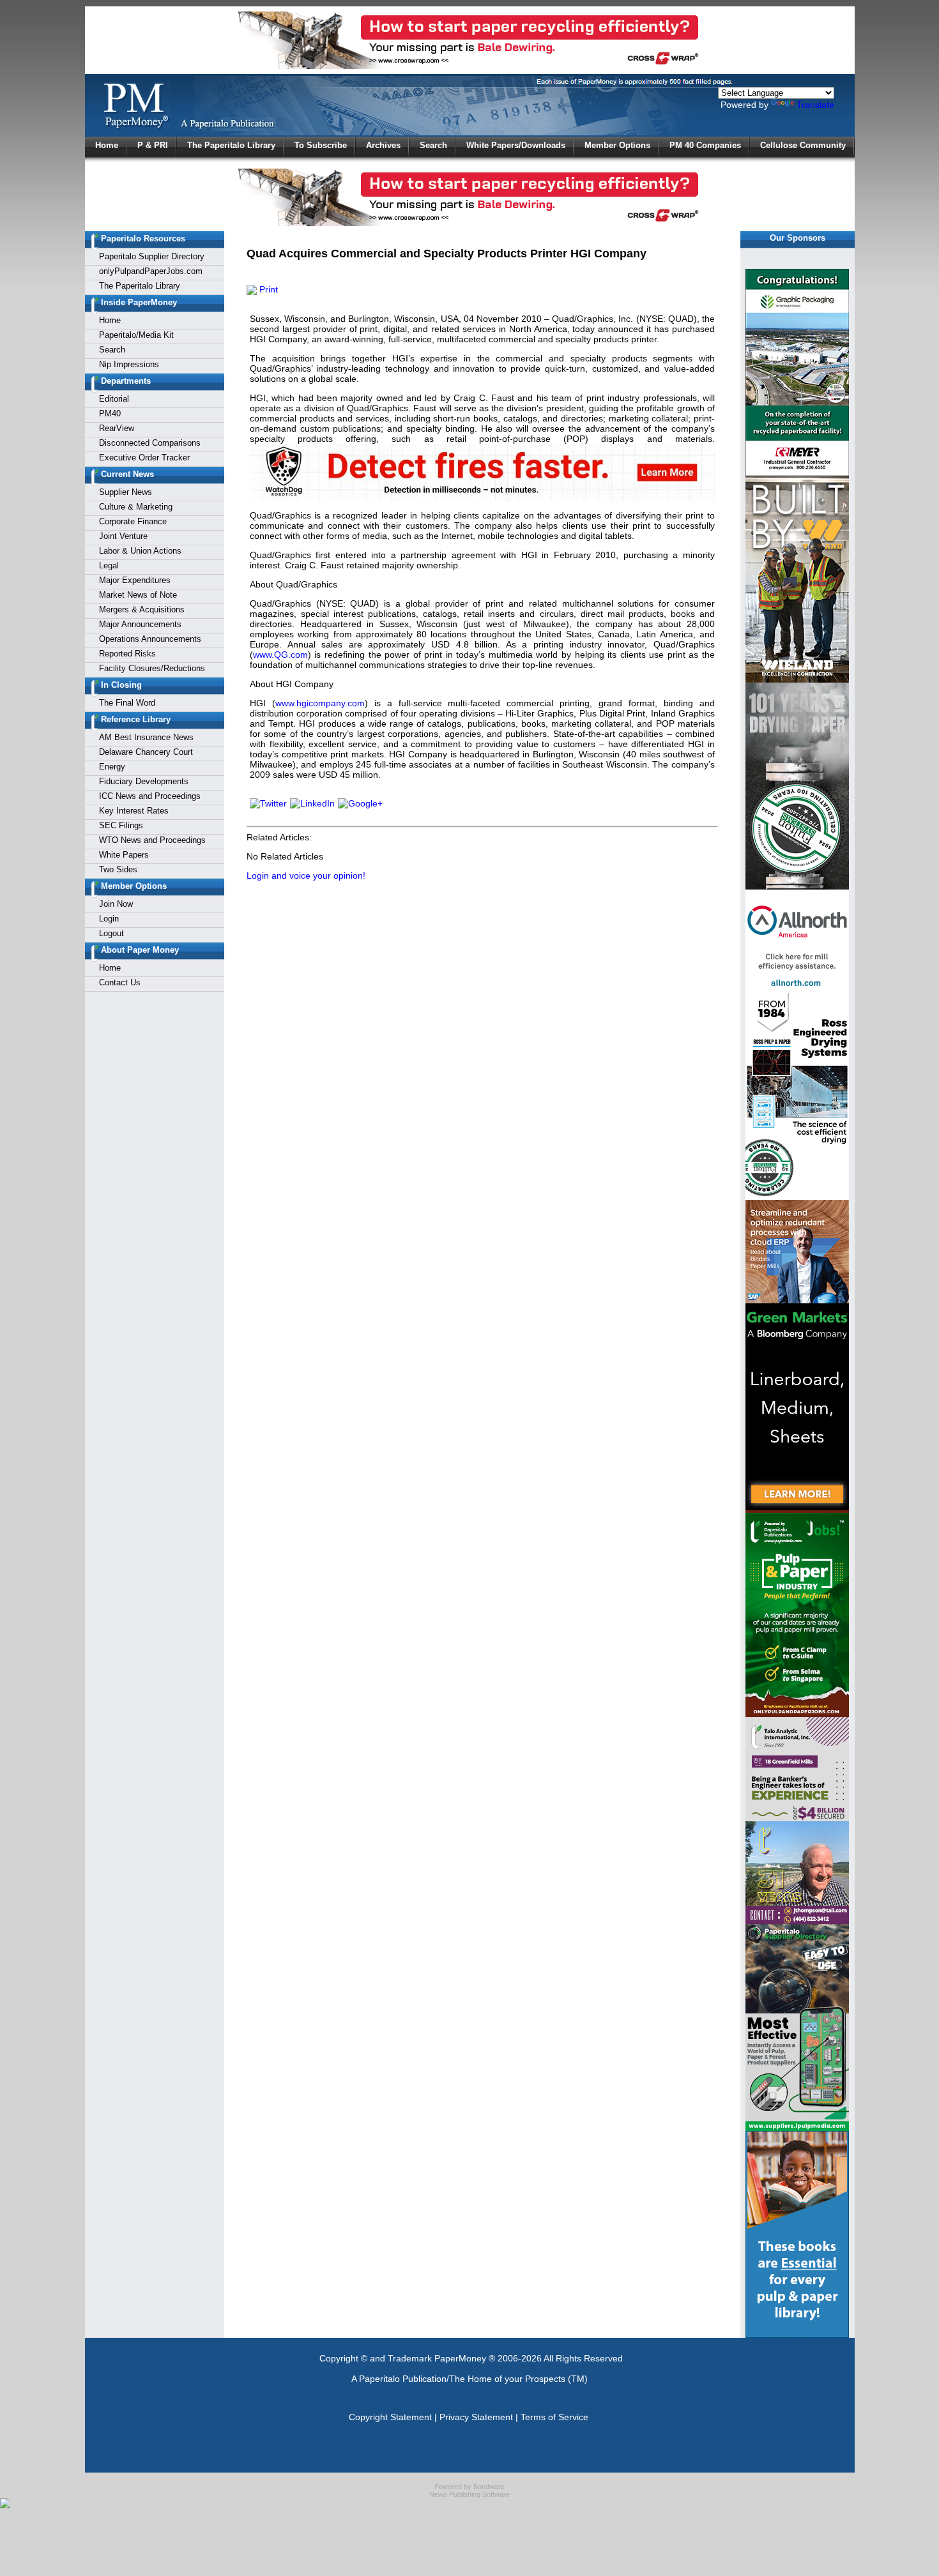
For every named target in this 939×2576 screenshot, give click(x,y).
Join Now (116, 904)
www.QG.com (280, 655)
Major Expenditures (135, 580)
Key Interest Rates (134, 811)
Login (109, 919)
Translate (815, 105)
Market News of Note (138, 595)
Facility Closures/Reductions (152, 668)
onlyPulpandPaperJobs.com (151, 271)
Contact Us (120, 982)
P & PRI (153, 145)
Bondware (489, 2487)
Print (267, 289)
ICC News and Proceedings (150, 796)
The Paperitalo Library (231, 145)
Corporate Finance (133, 521)
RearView (117, 428)
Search (433, 145)
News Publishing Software (469, 2494)
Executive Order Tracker (144, 458)
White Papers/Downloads (516, 145)
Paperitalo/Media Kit (136, 335)
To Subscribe (321, 145)
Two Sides (118, 869)
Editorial (114, 399)
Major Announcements (140, 624)
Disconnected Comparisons (150, 443)
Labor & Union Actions (140, 551)
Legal (109, 565)
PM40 (110, 413)
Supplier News (126, 492)
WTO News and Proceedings (152, 840)
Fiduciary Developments (144, 781)
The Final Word (127, 703)
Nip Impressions (129, 364)
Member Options (617, 145)
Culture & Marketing (136, 507)
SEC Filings (121, 825)
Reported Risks (127, 654)
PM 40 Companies (705, 145)
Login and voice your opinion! (306, 875)
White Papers (124, 855)
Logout (111, 933)
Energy (112, 767)
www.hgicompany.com (320, 703)
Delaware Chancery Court (146, 752)
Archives (383, 145)
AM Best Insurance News (146, 737)
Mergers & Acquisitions (142, 610)
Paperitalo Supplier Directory (152, 256)
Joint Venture (123, 536)
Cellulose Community (803, 145)
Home (107, 145)
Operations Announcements (150, 639)
